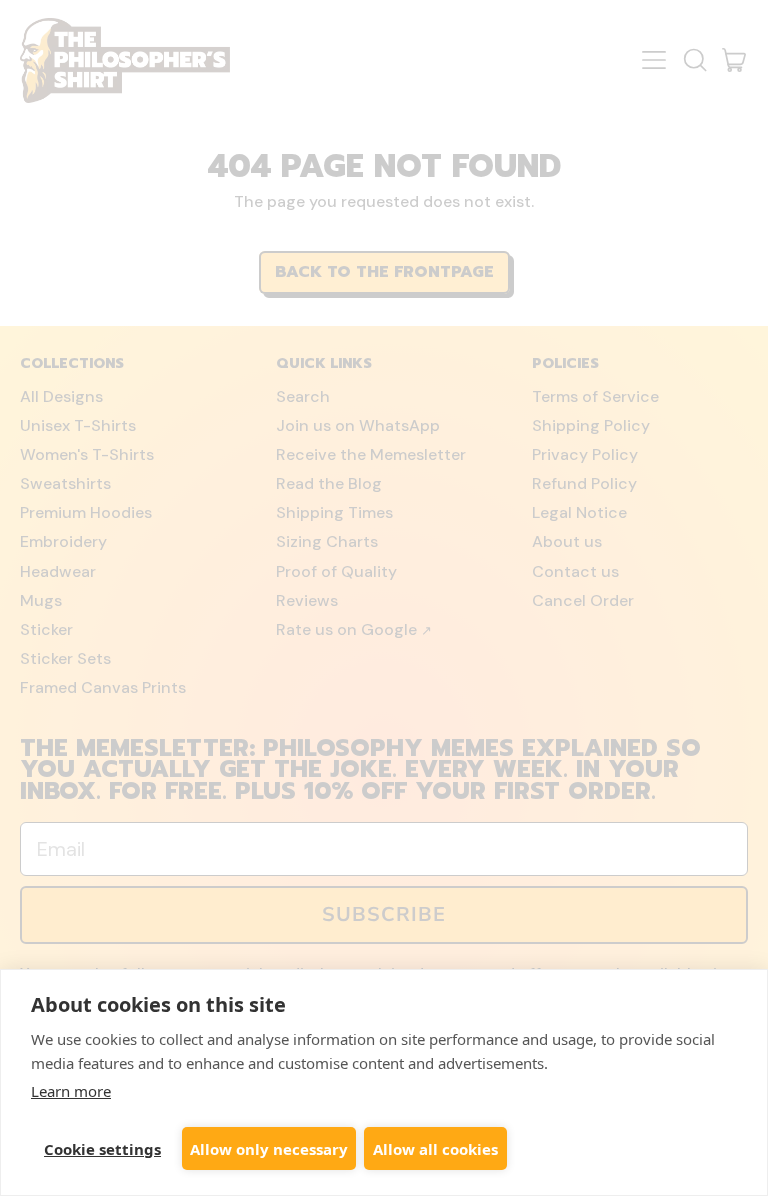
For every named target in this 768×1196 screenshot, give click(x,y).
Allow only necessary (269, 1149)
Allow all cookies (435, 1149)
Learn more (71, 1091)
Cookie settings (102, 1149)
